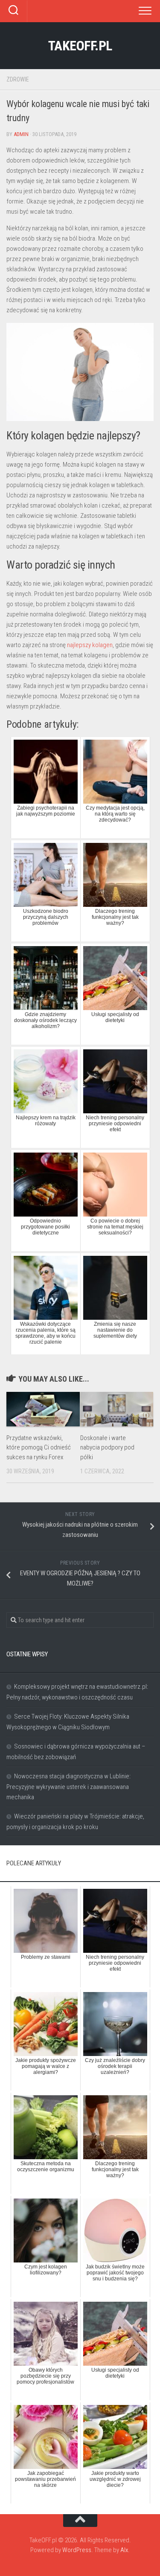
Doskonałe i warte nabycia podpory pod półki (107, 1448)
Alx (124, 2550)
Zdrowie (18, 79)
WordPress (77, 2550)
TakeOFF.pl (80, 46)
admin (21, 134)
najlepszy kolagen (90, 645)
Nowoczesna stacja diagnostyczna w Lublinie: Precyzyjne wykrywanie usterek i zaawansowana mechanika (68, 1787)
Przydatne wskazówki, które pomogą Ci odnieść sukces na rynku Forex (39, 1448)
